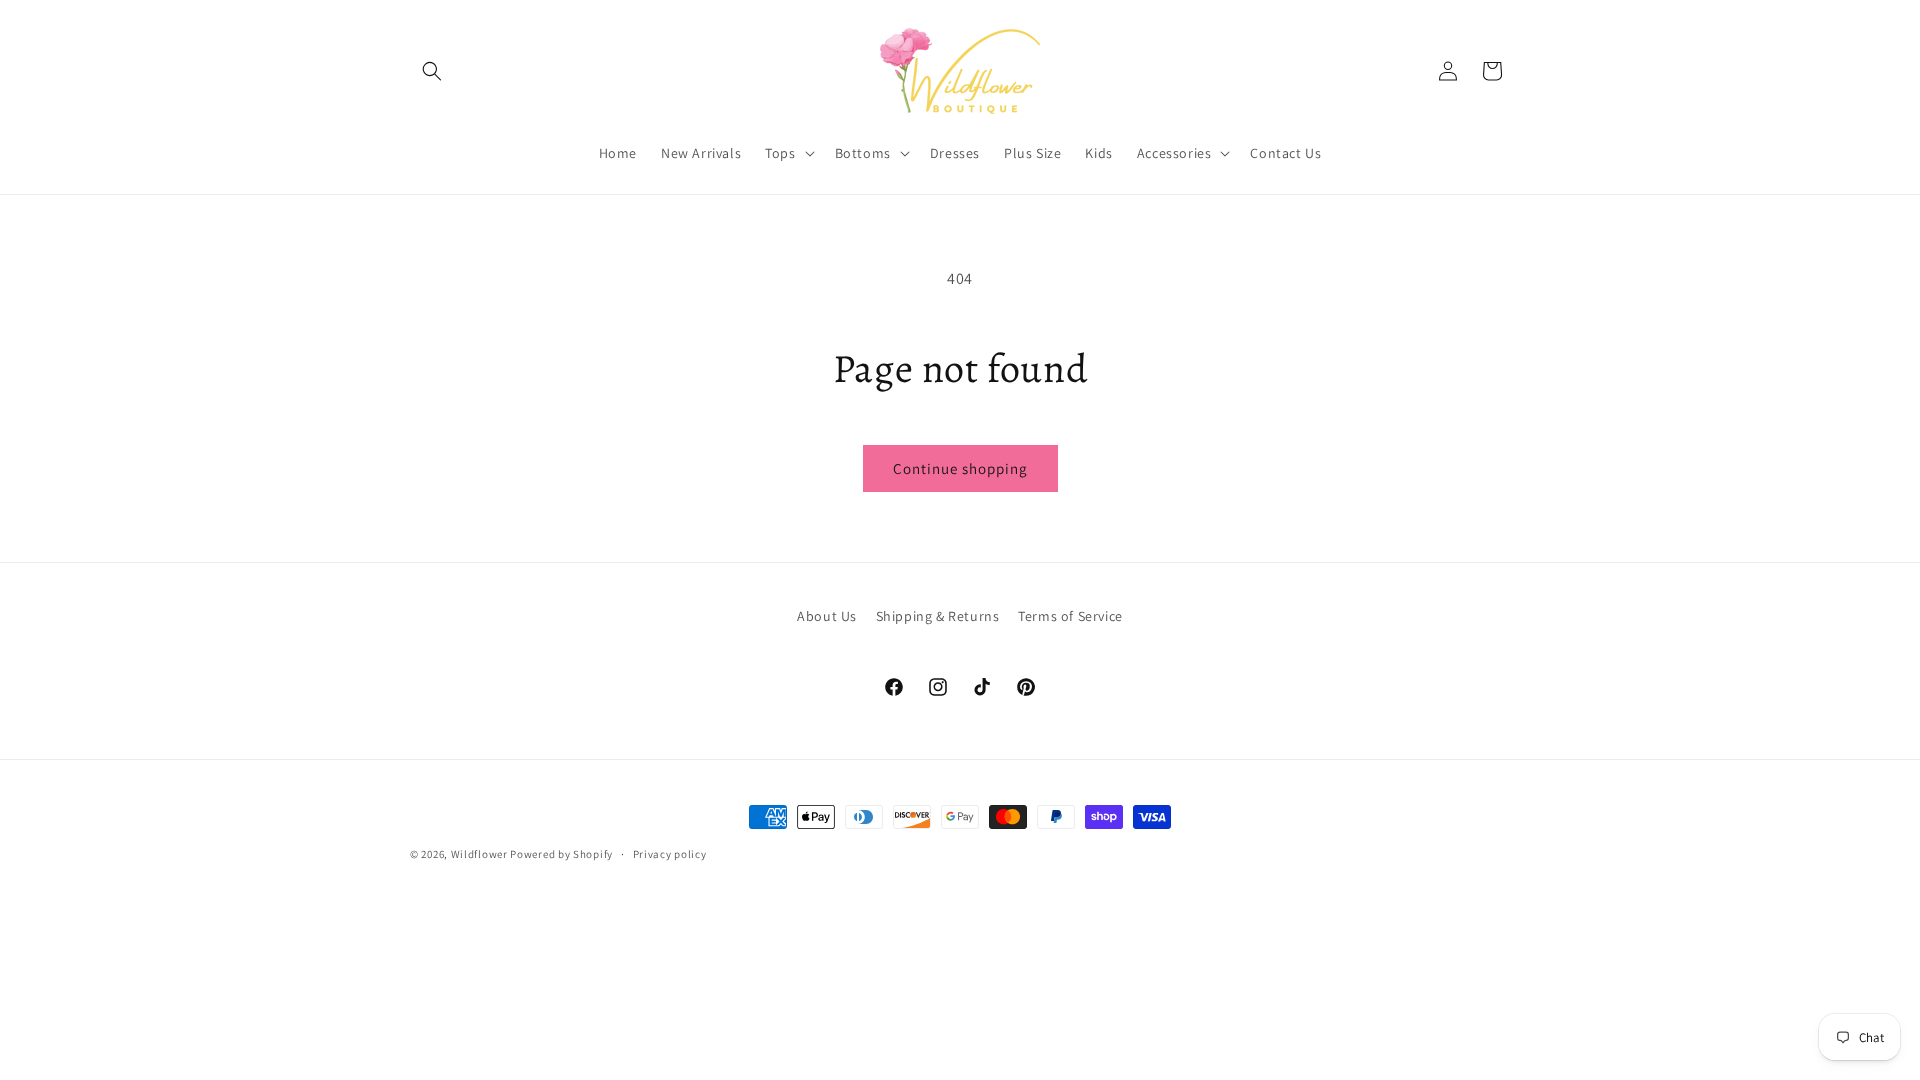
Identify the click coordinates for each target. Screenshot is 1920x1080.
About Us (827, 616)
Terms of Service (1070, 616)
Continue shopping (960, 468)
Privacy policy (670, 854)
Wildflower (479, 854)
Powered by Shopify (561, 854)
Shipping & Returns (938, 616)
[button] (432, 71)
